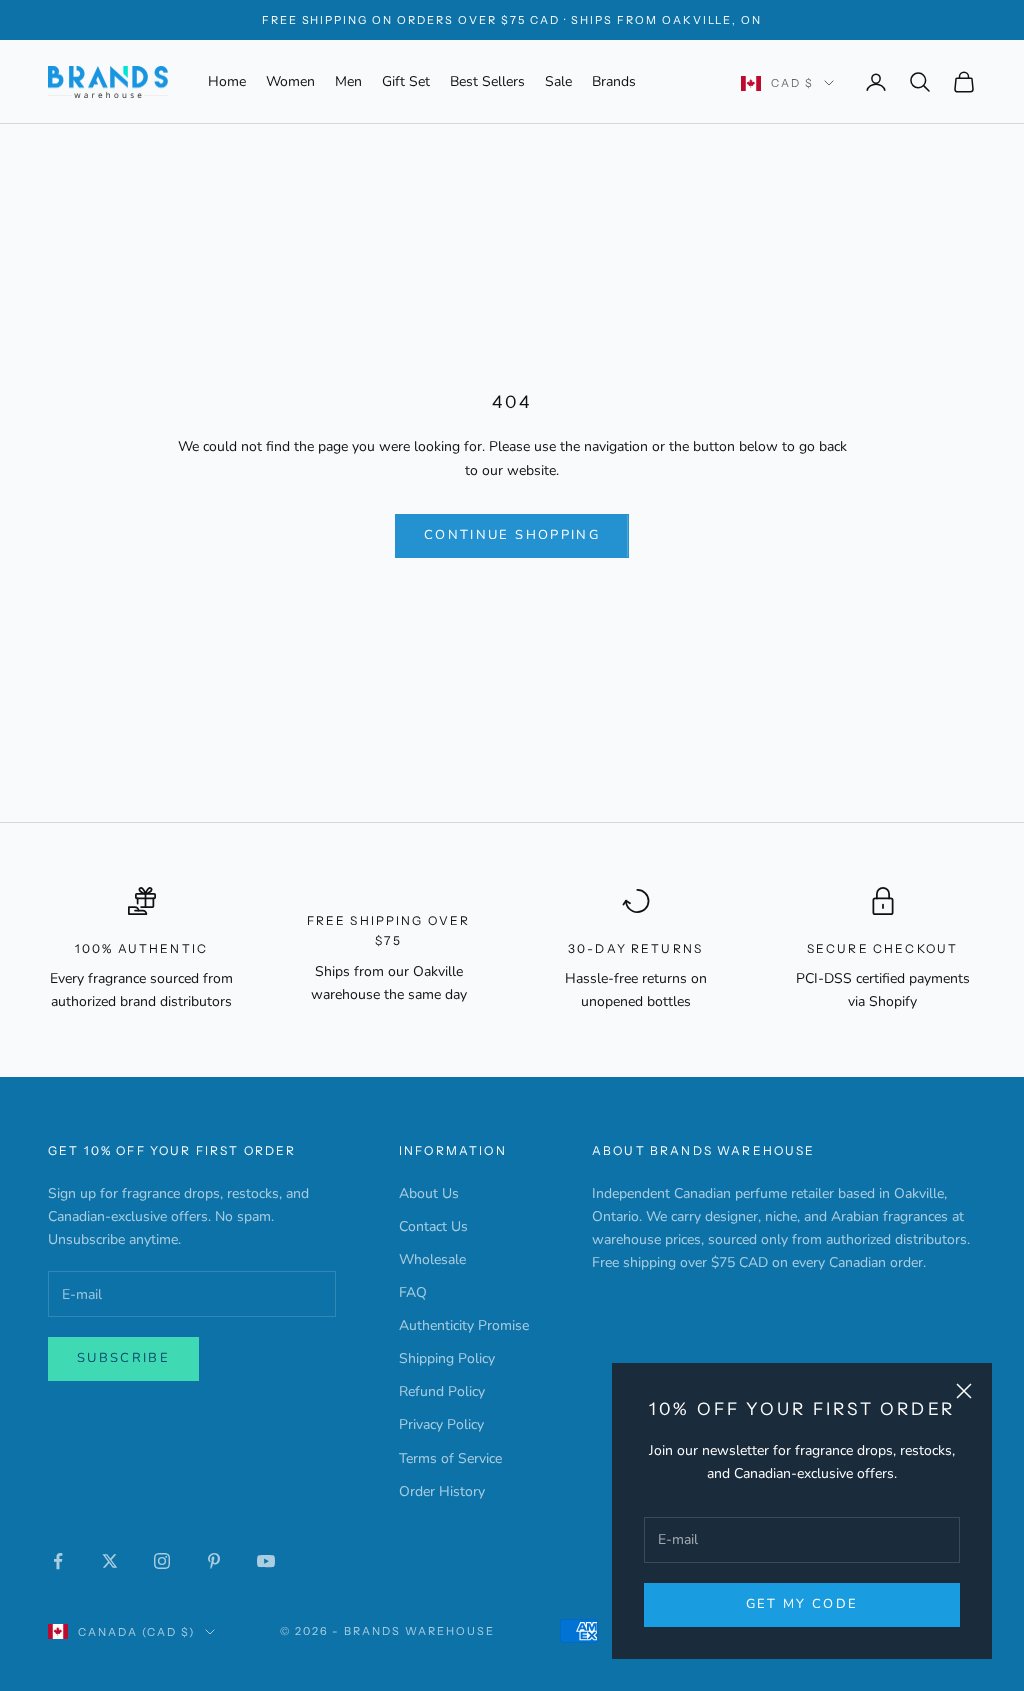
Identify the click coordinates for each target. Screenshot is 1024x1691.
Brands (614, 81)
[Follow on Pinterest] (214, 1561)
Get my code (802, 1604)
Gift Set (406, 81)
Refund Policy (442, 1391)
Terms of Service (450, 1458)
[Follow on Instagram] (162, 1561)
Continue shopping (512, 535)
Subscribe (123, 1358)
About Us (429, 1193)
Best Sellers (487, 81)
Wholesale (432, 1259)
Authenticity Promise (464, 1325)
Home (227, 81)
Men (348, 81)
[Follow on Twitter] (110, 1561)
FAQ (413, 1292)
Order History (442, 1491)
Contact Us (433, 1226)
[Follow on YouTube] (266, 1561)
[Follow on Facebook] (58, 1561)
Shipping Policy (447, 1358)
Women (290, 81)
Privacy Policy (441, 1424)
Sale (558, 81)
